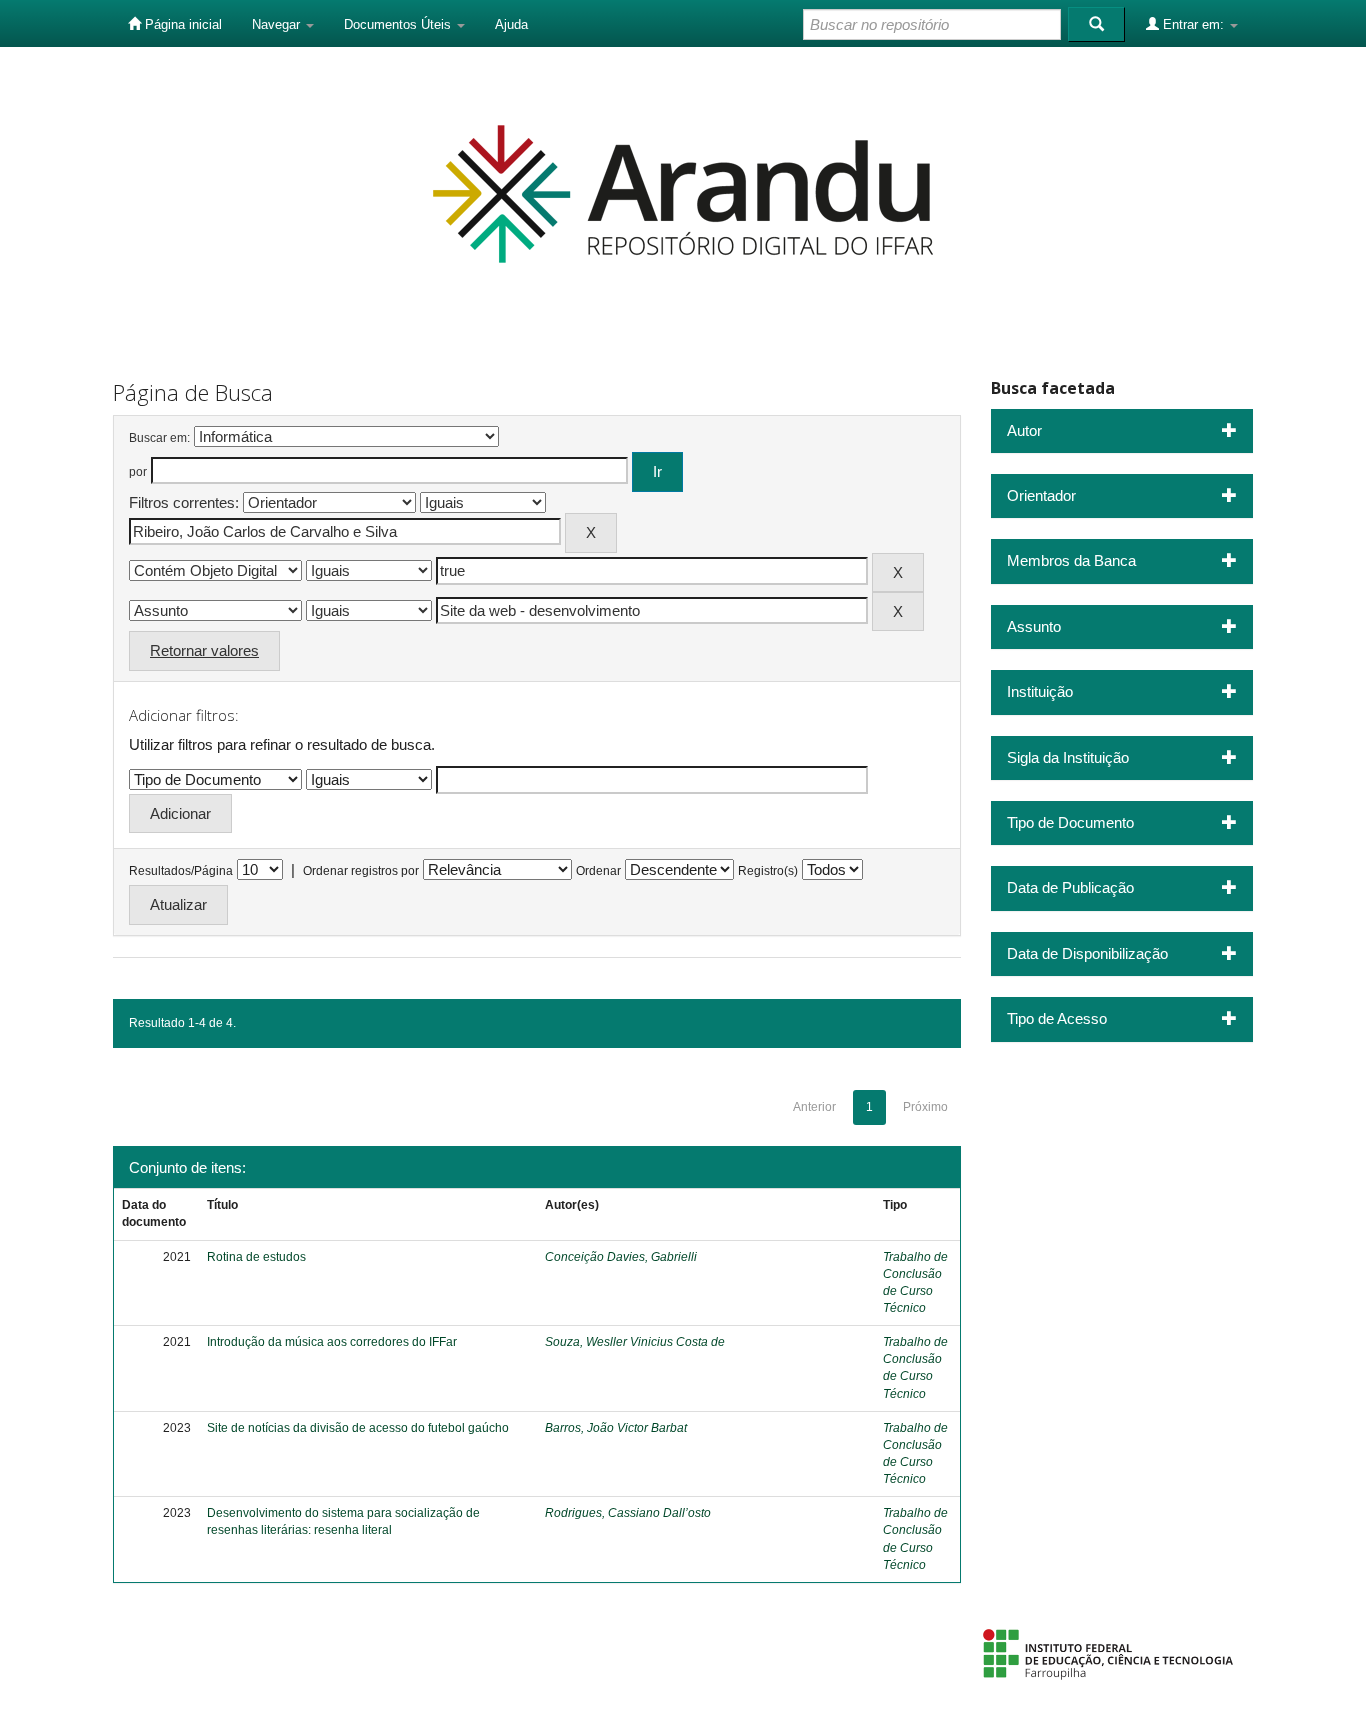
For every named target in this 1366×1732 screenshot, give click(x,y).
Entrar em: (1193, 24)
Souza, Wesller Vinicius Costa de (635, 1342)
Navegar (278, 24)
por (138, 472)
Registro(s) (768, 871)
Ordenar (598, 871)
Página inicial (181, 24)
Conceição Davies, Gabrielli (621, 1257)
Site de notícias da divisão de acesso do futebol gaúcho (358, 1428)
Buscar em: (159, 438)
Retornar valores (204, 650)
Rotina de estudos (256, 1257)
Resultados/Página (181, 871)
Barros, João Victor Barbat (616, 1428)
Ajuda (511, 24)
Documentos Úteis (399, 24)
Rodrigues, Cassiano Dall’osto (628, 1513)
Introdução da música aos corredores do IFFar (332, 1342)
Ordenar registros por (361, 871)
